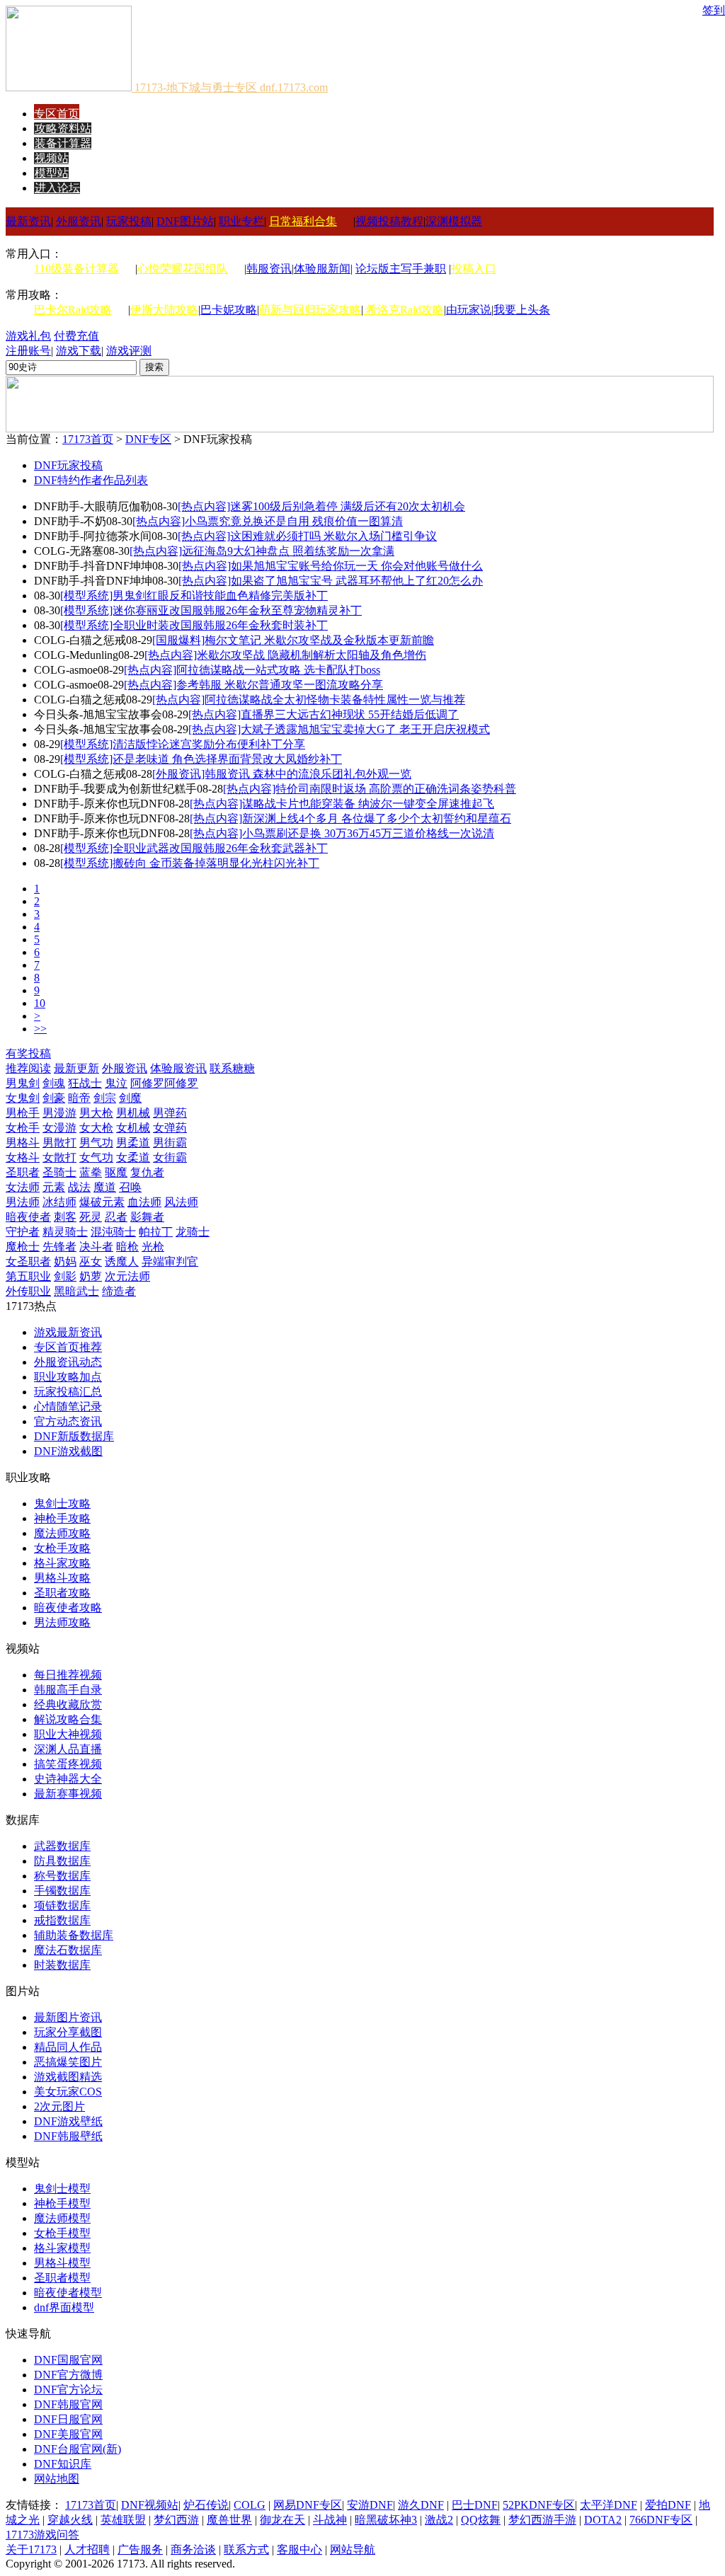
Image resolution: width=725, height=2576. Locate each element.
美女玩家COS (68, 2092)
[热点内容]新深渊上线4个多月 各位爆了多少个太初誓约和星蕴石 (350, 818)
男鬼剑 (23, 1083)
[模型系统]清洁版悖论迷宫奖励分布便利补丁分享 (183, 744)
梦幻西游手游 (542, 2520)
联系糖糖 (232, 1068)
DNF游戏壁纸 (68, 2121)
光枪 (153, 1247)
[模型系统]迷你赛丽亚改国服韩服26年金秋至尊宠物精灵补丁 (211, 610)
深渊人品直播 (68, 1749)
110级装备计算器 (76, 269)
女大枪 (96, 1128)
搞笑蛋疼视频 (68, 1764)
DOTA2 (603, 2520)
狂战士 (85, 1083)
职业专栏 (241, 221)
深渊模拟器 (454, 221)
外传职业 (28, 1291)
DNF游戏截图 (68, 1451)
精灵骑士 (65, 1232)
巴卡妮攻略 (229, 310)
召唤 (130, 1187)
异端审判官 (170, 1261)
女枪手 (23, 1128)
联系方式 (246, 2549)
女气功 (96, 1157)
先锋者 (59, 1247)
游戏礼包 (28, 336)
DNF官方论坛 (68, 2390)
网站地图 (57, 2479)
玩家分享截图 (68, 2032)
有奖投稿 (28, 1053)
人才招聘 (87, 2549)
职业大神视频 (68, 1734)
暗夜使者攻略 (68, 1608)
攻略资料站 (63, 128)
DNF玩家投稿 (68, 465)
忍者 (116, 1217)
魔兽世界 (229, 2520)
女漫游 (59, 1128)
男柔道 (133, 1143)
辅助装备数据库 (74, 1935)
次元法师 (127, 1276)
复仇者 (147, 1172)
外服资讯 (79, 221)
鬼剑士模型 (62, 2189)
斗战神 (330, 2520)
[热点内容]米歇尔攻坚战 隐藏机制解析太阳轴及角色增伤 (285, 655)
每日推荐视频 (68, 1675)
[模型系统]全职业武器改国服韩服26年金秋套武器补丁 (194, 848)
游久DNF (421, 2505)
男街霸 (170, 1143)
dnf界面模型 (64, 2307)
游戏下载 (79, 351)
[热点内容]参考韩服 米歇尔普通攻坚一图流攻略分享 (253, 685)
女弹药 (170, 1128)
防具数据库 (62, 1861)
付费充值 (76, 336)
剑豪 (54, 1098)
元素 (54, 1187)
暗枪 (127, 1247)
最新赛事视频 (68, 1794)
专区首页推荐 (68, 1347)
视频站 (52, 158)
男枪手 (23, 1113)
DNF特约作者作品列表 (91, 480)
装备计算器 (63, 143)
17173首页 (88, 439)
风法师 (181, 1202)
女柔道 (133, 1157)
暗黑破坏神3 (386, 2520)
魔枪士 (23, 1247)
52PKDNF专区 (539, 2505)
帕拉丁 (156, 1232)
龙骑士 (193, 1232)
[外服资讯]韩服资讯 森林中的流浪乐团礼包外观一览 (282, 774)
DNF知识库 (63, 2464)
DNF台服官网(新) (78, 2449)
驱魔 (116, 1172)
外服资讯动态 (68, 1362)
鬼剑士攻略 (62, 1503)
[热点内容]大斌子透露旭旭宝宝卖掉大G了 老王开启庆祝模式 (339, 729)
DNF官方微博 (68, 2375)
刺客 (65, 1217)
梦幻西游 (176, 2520)
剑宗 (105, 1098)
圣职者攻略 (62, 1593)
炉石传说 (206, 2505)
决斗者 (96, 1247)
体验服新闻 (322, 269)
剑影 (65, 1276)
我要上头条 (522, 310)
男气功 (96, 1143)
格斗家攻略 (62, 1563)
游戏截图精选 (68, 2077)
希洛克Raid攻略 (404, 310)
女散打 (59, 1157)
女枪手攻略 (62, 1548)
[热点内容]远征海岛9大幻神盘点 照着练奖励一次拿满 (262, 551)
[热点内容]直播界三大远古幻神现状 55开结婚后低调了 (324, 714)
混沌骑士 (113, 1232)
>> (40, 1029)
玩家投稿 (129, 221)
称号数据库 (62, 1876)
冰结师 (59, 1202)
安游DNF (370, 2505)
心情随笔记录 (68, 1407)
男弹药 (170, 1113)
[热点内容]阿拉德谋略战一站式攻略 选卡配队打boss (252, 670)
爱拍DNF (668, 2505)
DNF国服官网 (68, 2360)
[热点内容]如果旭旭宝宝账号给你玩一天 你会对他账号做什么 (331, 566)
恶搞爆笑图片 (68, 2062)
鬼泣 (116, 1083)
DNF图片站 (185, 221)
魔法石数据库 (68, 1950)
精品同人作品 (68, 2047)
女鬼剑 (23, 1098)
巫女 (91, 1261)
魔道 (105, 1187)
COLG (250, 2505)
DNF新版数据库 (74, 1436)
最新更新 (76, 1068)
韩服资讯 (269, 269)
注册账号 (28, 351)
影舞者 (147, 1217)
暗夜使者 (28, 1217)
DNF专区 (148, 439)
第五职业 (28, 1276)
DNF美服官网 (68, 2434)
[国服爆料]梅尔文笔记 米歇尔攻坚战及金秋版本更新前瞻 (293, 640)
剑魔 (130, 1098)
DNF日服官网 (68, 2419)
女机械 (133, 1128)
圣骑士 (59, 1172)
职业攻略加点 (68, 1377)
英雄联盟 (123, 2520)
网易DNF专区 (308, 2505)
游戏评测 (129, 351)
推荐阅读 (28, 1068)
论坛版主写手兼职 (401, 269)
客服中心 (299, 2549)
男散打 (59, 1143)
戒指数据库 (62, 1920)
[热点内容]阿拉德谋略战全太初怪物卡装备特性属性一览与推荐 (309, 700)
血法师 (144, 1202)
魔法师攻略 (62, 1533)
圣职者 (23, 1172)
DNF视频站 (150, 2505)
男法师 (23, 1202)
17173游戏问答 (42, 2535)
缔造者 (119, 1291)
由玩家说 (469, 310)
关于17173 (31, 2549)
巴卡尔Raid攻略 (73, 310)
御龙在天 (282, 2520)
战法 (79, 1187)
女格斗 (23, 1157)
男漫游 (59, 1113)
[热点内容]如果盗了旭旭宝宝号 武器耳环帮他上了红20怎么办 (331, 581)
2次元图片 (59, 2106)
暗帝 (79, 1098)
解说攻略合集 (68, 1719)
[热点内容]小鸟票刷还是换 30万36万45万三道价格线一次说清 (342, 833)
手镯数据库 (62, 1891)
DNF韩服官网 (68, 2404)
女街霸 (170, 1157)
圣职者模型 (62, 2278)
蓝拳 (91, 1172)
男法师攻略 (62, 1622)
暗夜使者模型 (68, 2293)
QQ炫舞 (481, 2520)
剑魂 (54, 1083)
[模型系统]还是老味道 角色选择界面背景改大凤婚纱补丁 (201, 759)
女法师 (23, 1187)
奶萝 (91, 1276)
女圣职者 (28, 1261)
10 (40, 1003)
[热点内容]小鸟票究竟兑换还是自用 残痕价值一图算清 (268, 521)
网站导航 (353, 2549)
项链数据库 (62, 1905)
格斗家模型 (62, 2248)
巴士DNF (475, 2505)
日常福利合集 (303, 221)
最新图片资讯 (68, 2017)
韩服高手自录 (68, 1690)
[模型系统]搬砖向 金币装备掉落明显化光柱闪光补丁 (190, 863)
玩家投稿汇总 (68, 1392)
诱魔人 (122, 1261)
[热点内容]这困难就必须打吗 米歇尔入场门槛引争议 (307, 536)
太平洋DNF (609, 2505)
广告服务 (140, 2549)
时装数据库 (62, 1965)
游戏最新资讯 (68, 1332)
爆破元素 (102, 1202)
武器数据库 (62, 1846)
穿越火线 (70, 2520)
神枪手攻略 (62, 1518)
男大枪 (96, 1113)
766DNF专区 (661, 2520)
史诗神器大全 (68, 1779)
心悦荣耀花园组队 (183, 269)
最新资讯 (28, 221)
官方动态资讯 (68, 1421)
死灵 (91, 1217)
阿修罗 (147, 1083)
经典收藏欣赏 (68, 1704)
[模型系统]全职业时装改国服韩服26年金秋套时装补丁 (194, 625)
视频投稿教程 (389, 221)
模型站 (52, 173)
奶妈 (65, 1261)
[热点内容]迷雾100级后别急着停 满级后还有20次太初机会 (321, 506)
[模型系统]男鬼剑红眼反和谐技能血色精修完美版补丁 (194, 596)
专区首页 (57, 114)
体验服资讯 (178, 1068)
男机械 (133, 1113)
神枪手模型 (62, 2203)
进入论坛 (57, 188)
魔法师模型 (62, 2218)
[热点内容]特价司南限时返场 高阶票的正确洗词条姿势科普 (370, 789)
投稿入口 (474, 269)
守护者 (23, 1232)
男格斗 (23, 1143)
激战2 (439, 2520)
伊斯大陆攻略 (164, 310)
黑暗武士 (76, 1291)
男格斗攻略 (62, 1578)
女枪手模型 (62, 2233)
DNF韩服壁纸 (68, 2136)
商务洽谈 (193, 2549)
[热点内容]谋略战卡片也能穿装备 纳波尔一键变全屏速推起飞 (342, 804)
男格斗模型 (62, 2263)
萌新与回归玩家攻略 (310, 310)
